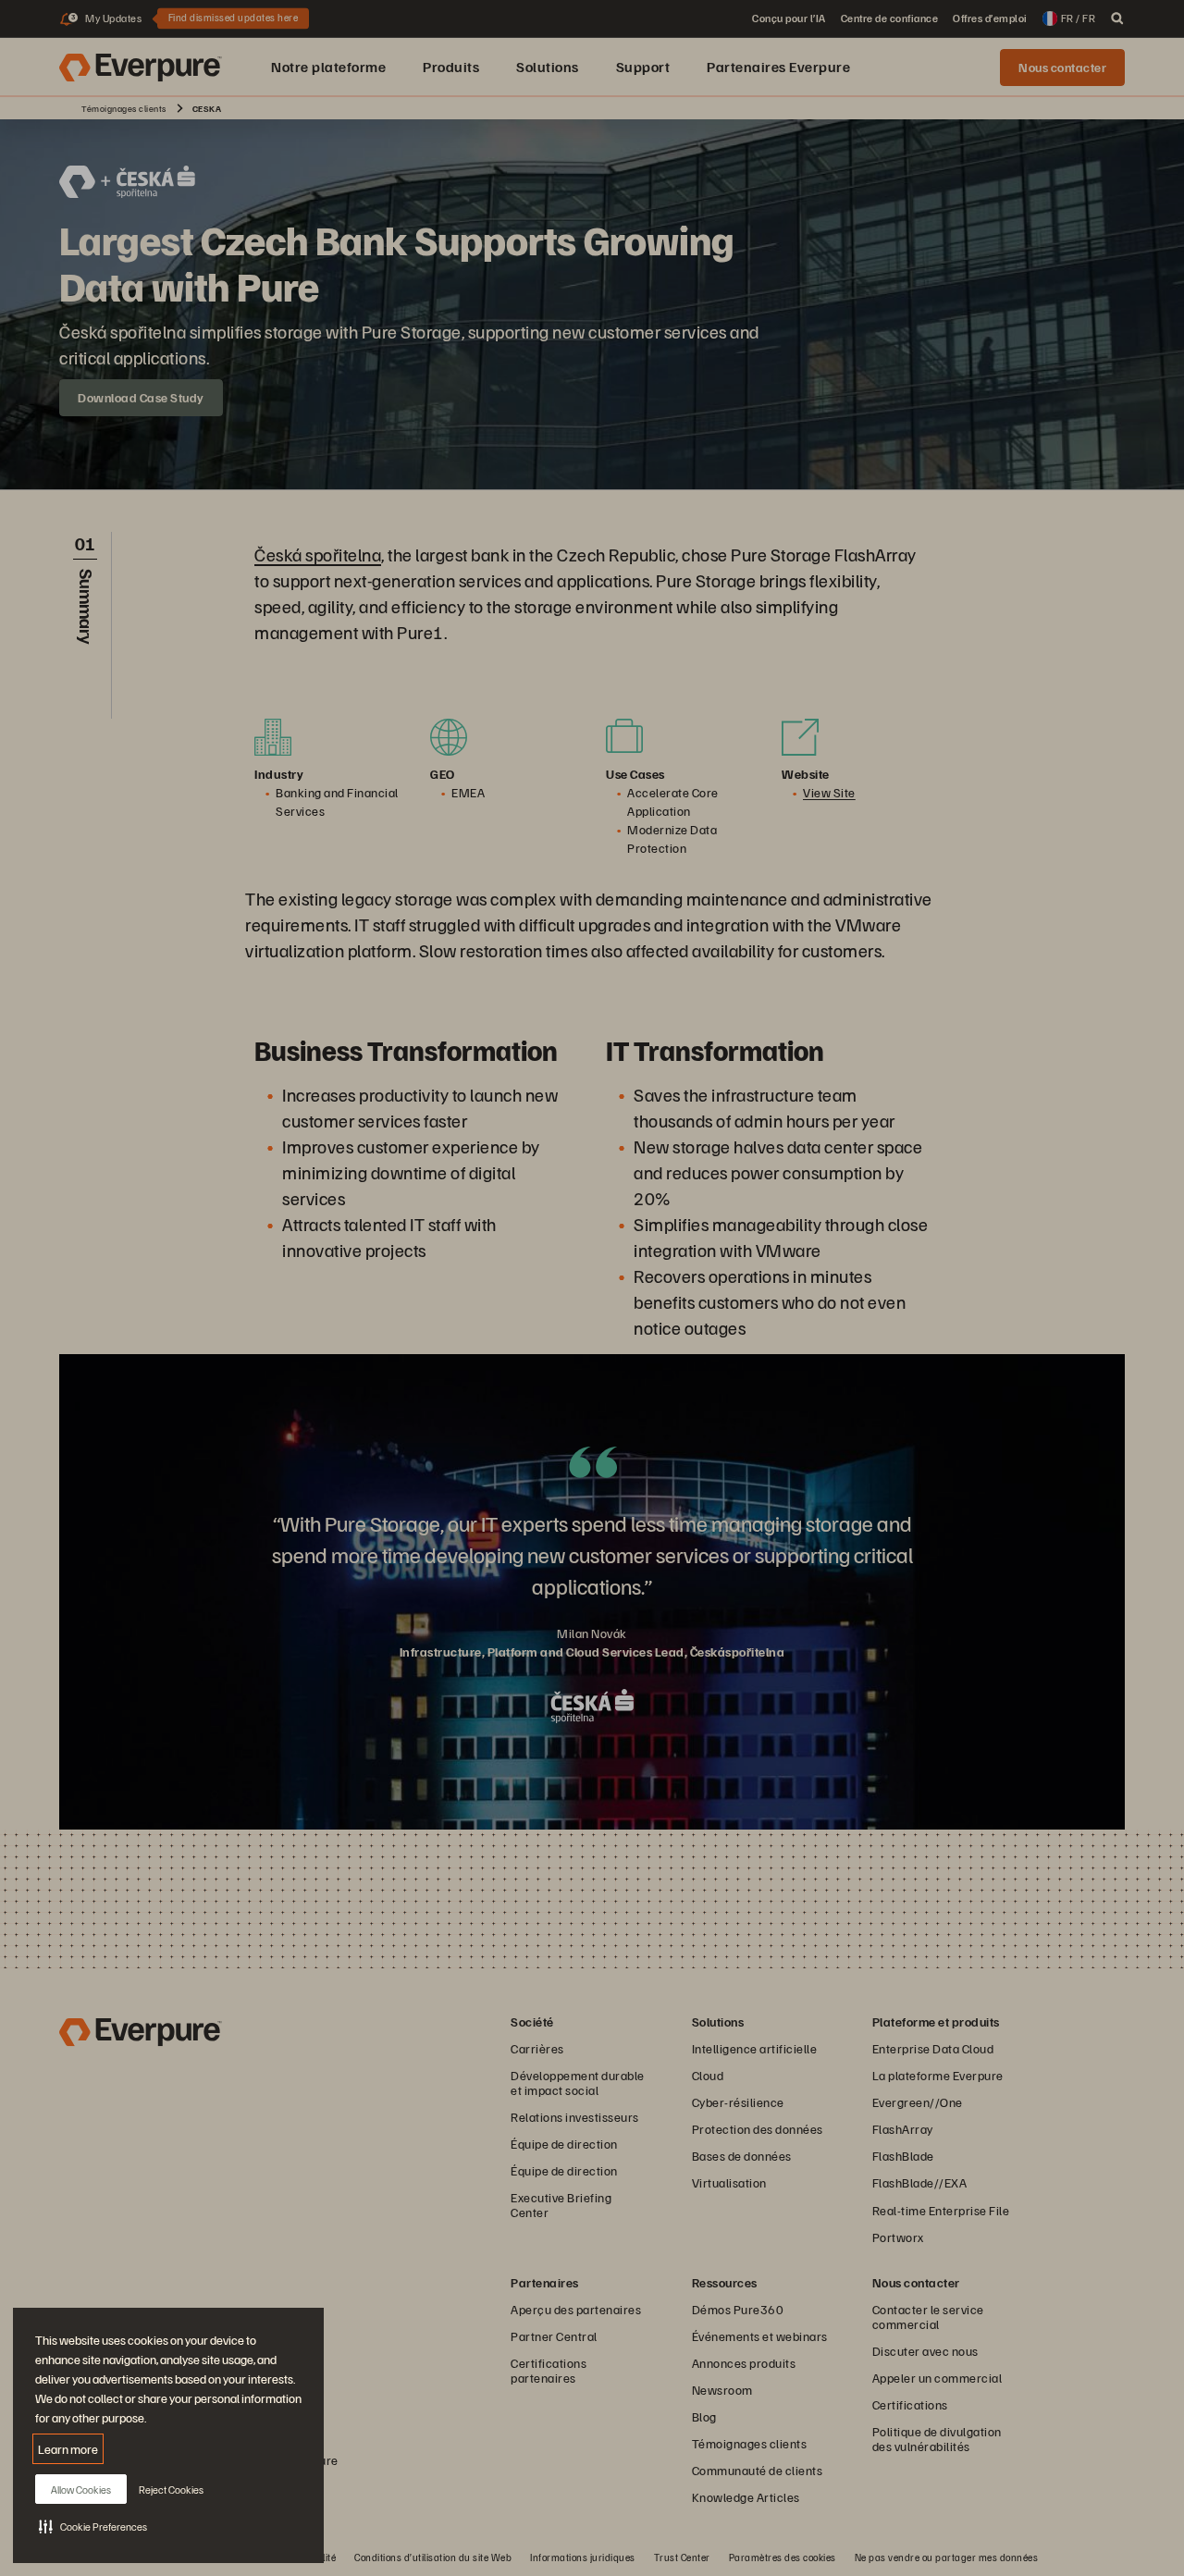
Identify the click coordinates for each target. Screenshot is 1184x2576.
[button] (93, 2526)
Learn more (68, 2449)
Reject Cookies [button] (171, 2490)
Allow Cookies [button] (81, 2490)
